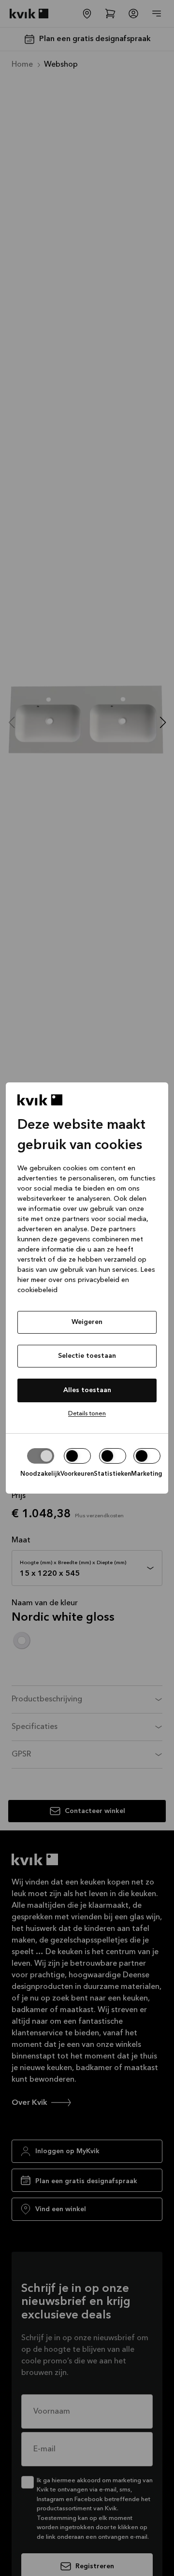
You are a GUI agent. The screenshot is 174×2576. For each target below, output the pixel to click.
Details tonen (87, 1414)
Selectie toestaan (87, 1356)
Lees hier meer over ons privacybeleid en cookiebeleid (86, 1280)
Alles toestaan (87, 1390)
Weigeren (87, 1322)
